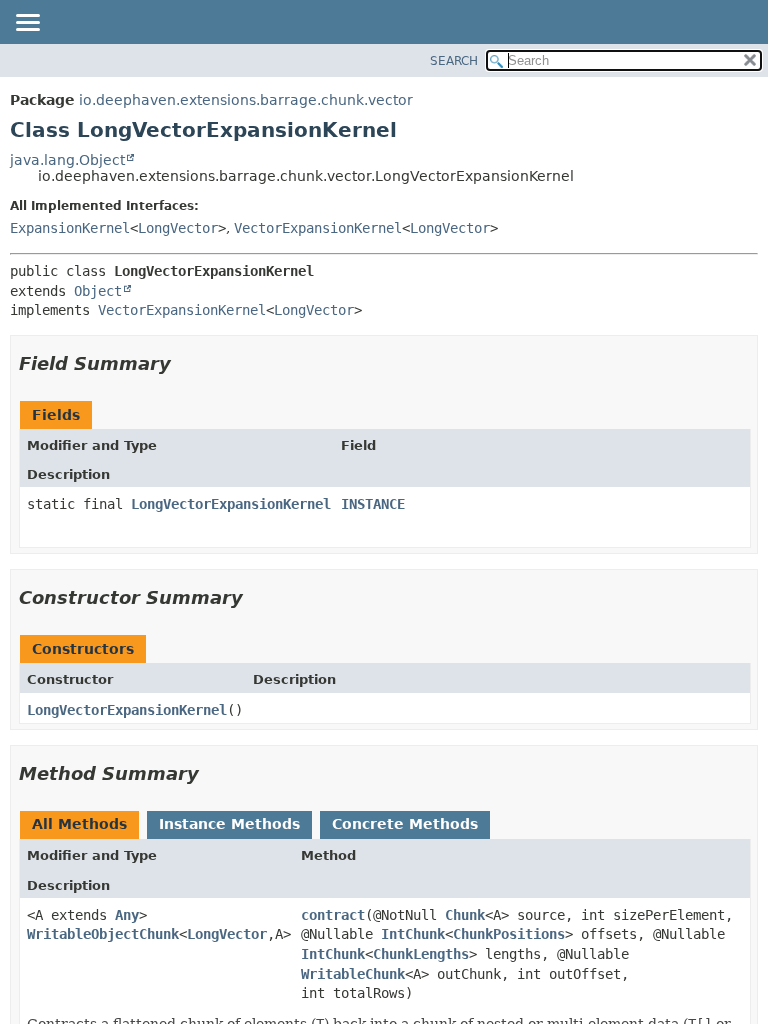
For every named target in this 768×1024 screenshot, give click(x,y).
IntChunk (413, 934)
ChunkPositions (509, 934)
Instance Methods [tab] (229, 824)
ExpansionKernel (70, 228)
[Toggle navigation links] (27, 24)
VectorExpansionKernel (318, 228)
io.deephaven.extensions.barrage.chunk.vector (246, 100)
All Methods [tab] (79, 824)
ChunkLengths (421, 954)
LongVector (178, 228)
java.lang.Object (67, 160)
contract (333, 915)
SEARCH (454, 61)
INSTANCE (373, 504)
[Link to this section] (185, 363)
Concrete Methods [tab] (405, 824)
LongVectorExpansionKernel (231, 504)
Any (127, 915)
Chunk (465, 915)
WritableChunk (353, 974)
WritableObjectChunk (103, 934)
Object (98, 291)
